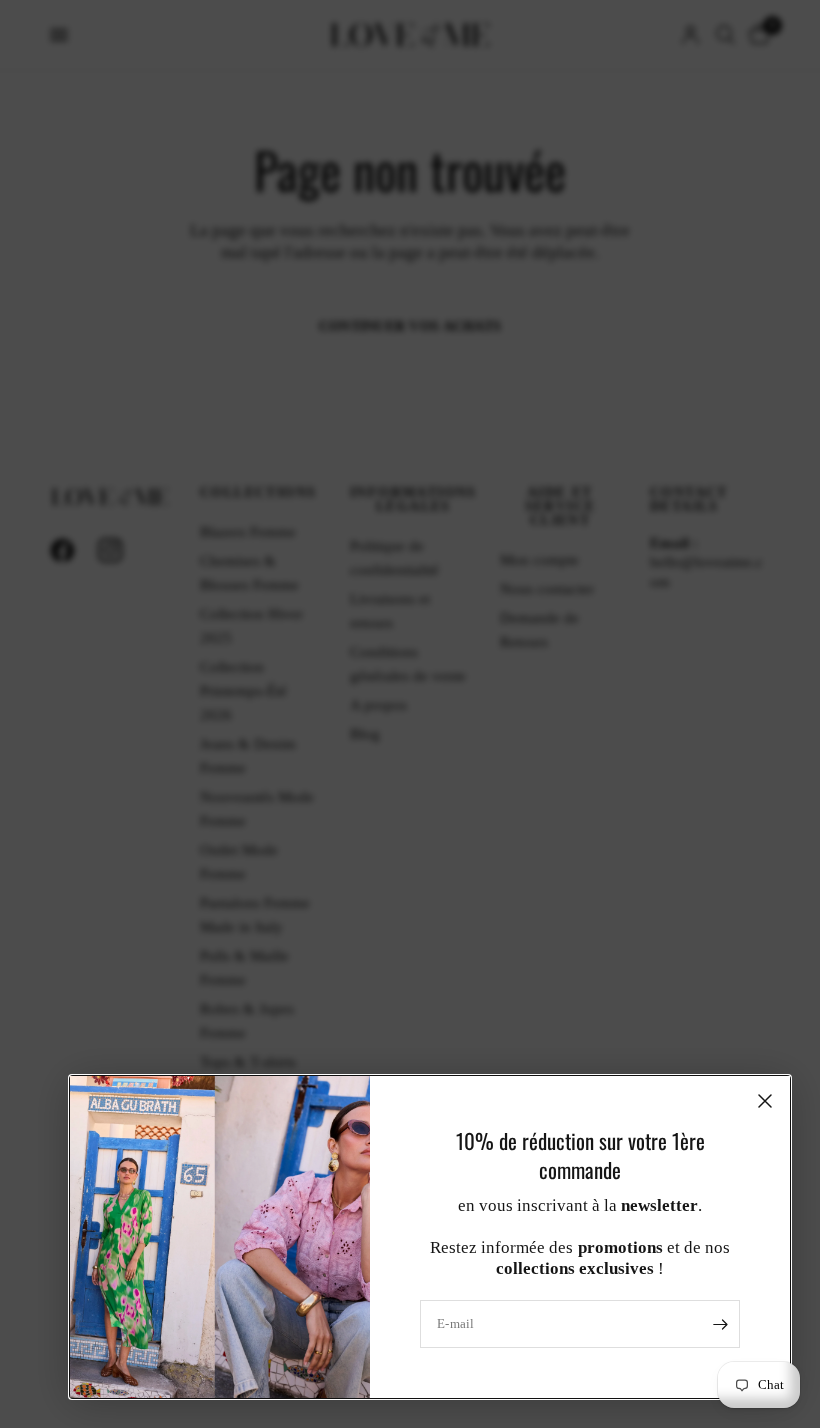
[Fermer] (765, 1101)
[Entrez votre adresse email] (720, 1324)
